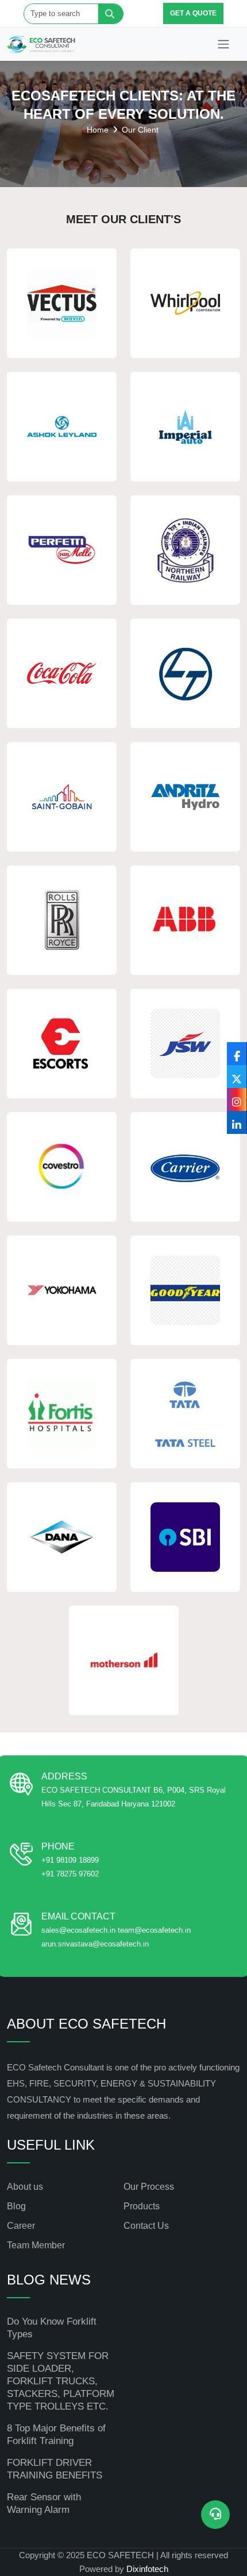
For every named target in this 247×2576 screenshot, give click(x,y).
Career (21, 2226)
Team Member (36, 2245)
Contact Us (146, 2226)
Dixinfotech (147, 2569)
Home (98, 130)
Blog (16, 2206)
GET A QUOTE (193, 13)
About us (25, 2187)
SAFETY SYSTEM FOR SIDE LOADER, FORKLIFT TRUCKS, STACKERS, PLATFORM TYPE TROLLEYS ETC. (61, 2381)
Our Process (149, 2187)
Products (142, 2206)
